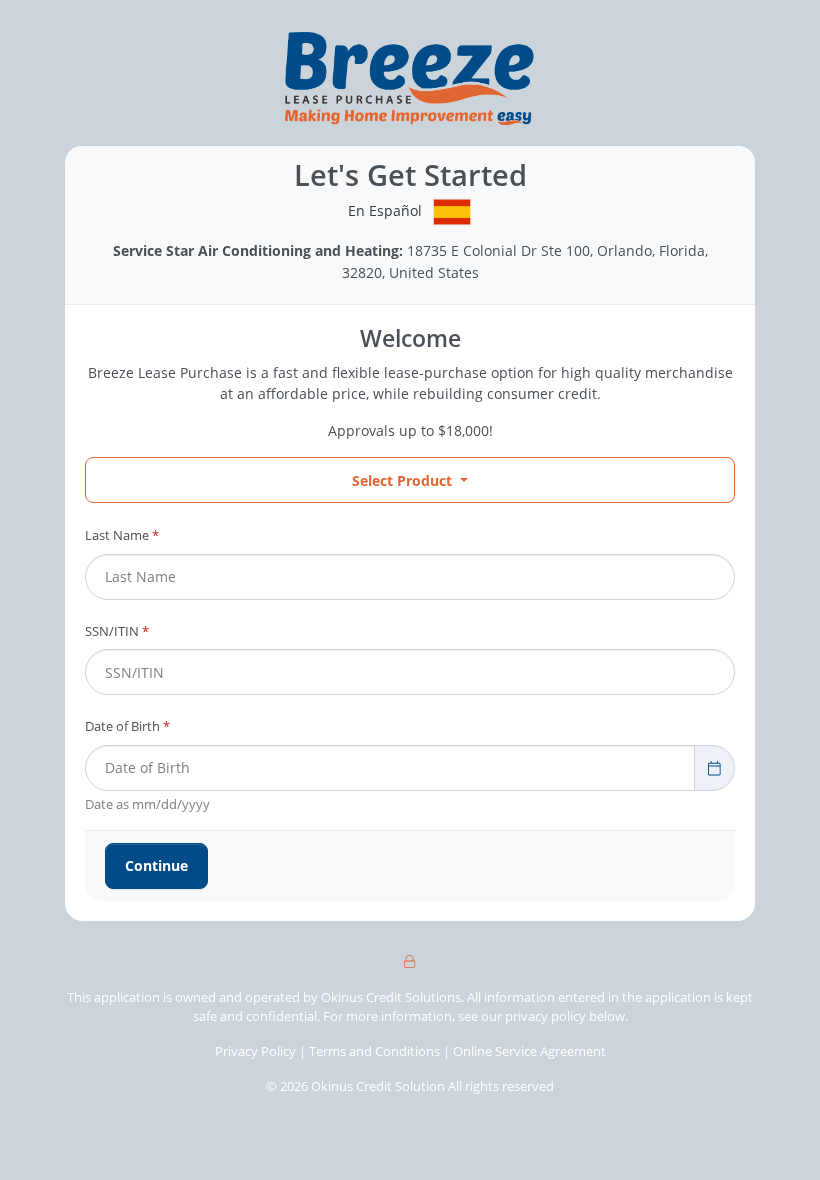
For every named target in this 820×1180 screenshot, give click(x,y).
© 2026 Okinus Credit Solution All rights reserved (410, 1086)
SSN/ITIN (117, 631)
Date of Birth (127, 726)
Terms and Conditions (376, 1051)
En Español (385, 210)
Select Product (402, 480)
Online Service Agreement (529, 1051)
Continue (156, 865)
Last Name (122, 535)
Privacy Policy (255, 1051)
